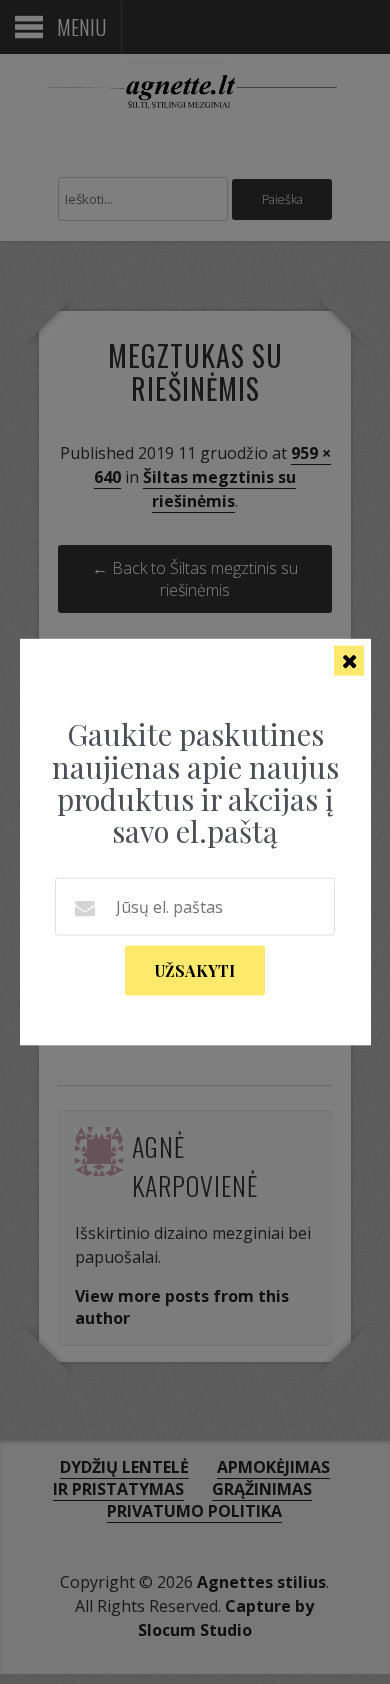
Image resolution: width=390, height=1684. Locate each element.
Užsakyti (195, 969)
